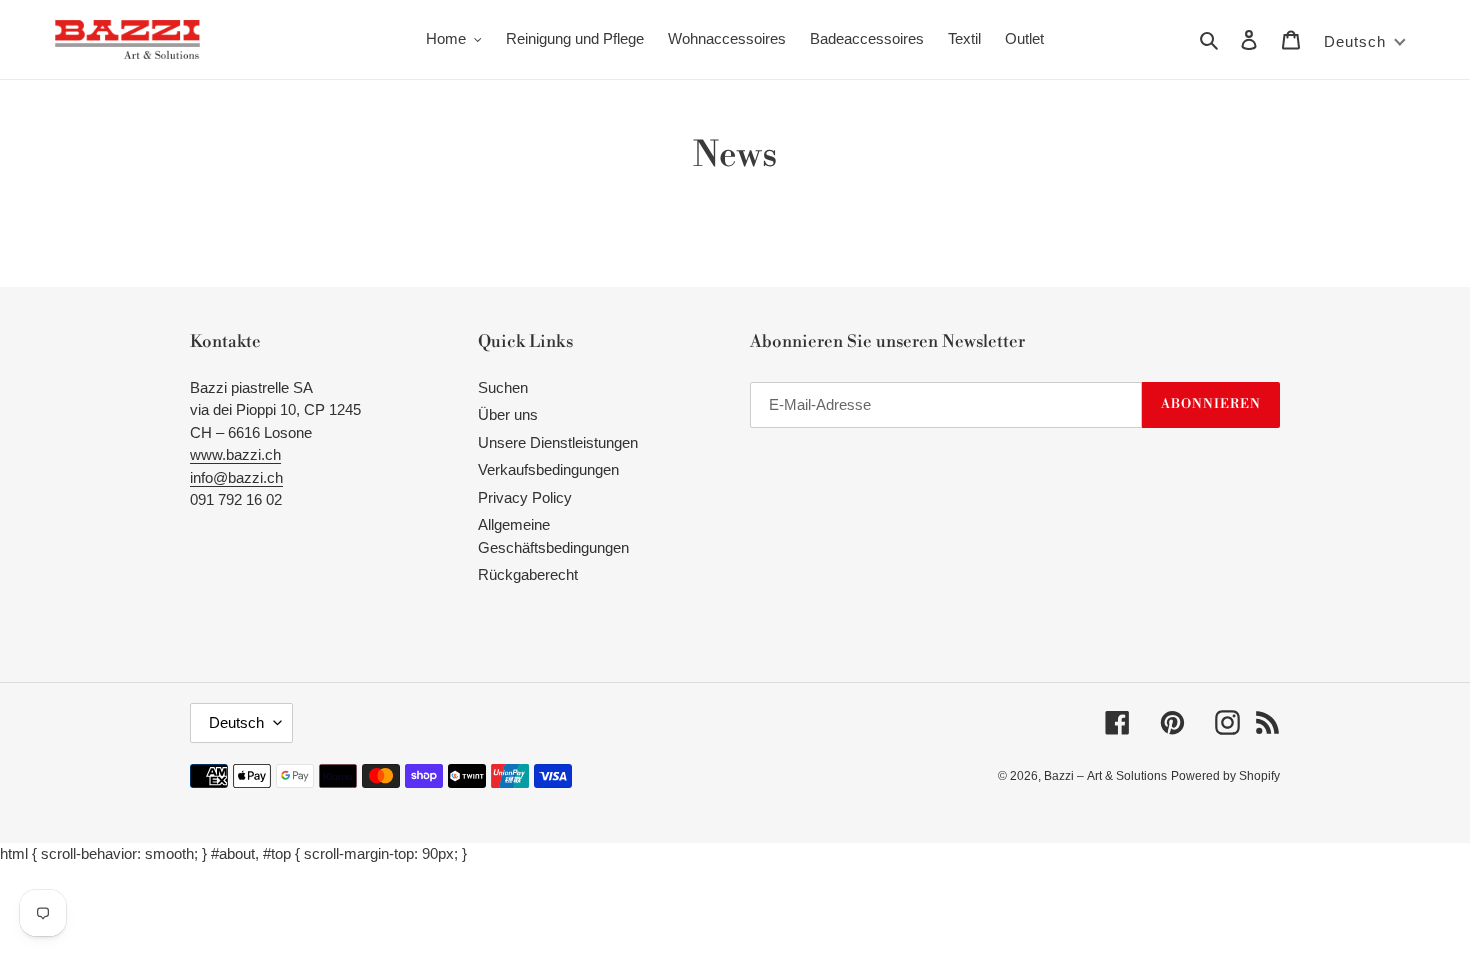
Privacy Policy (525, 497)
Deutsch (236, 722)
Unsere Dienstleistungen (558, 442)
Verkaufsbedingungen (548, 469)
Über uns (508, 414)
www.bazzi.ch (235, 454)
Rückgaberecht (528, 574)
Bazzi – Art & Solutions (1105, 776)
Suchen (503, 387)
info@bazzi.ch (236, 477)
